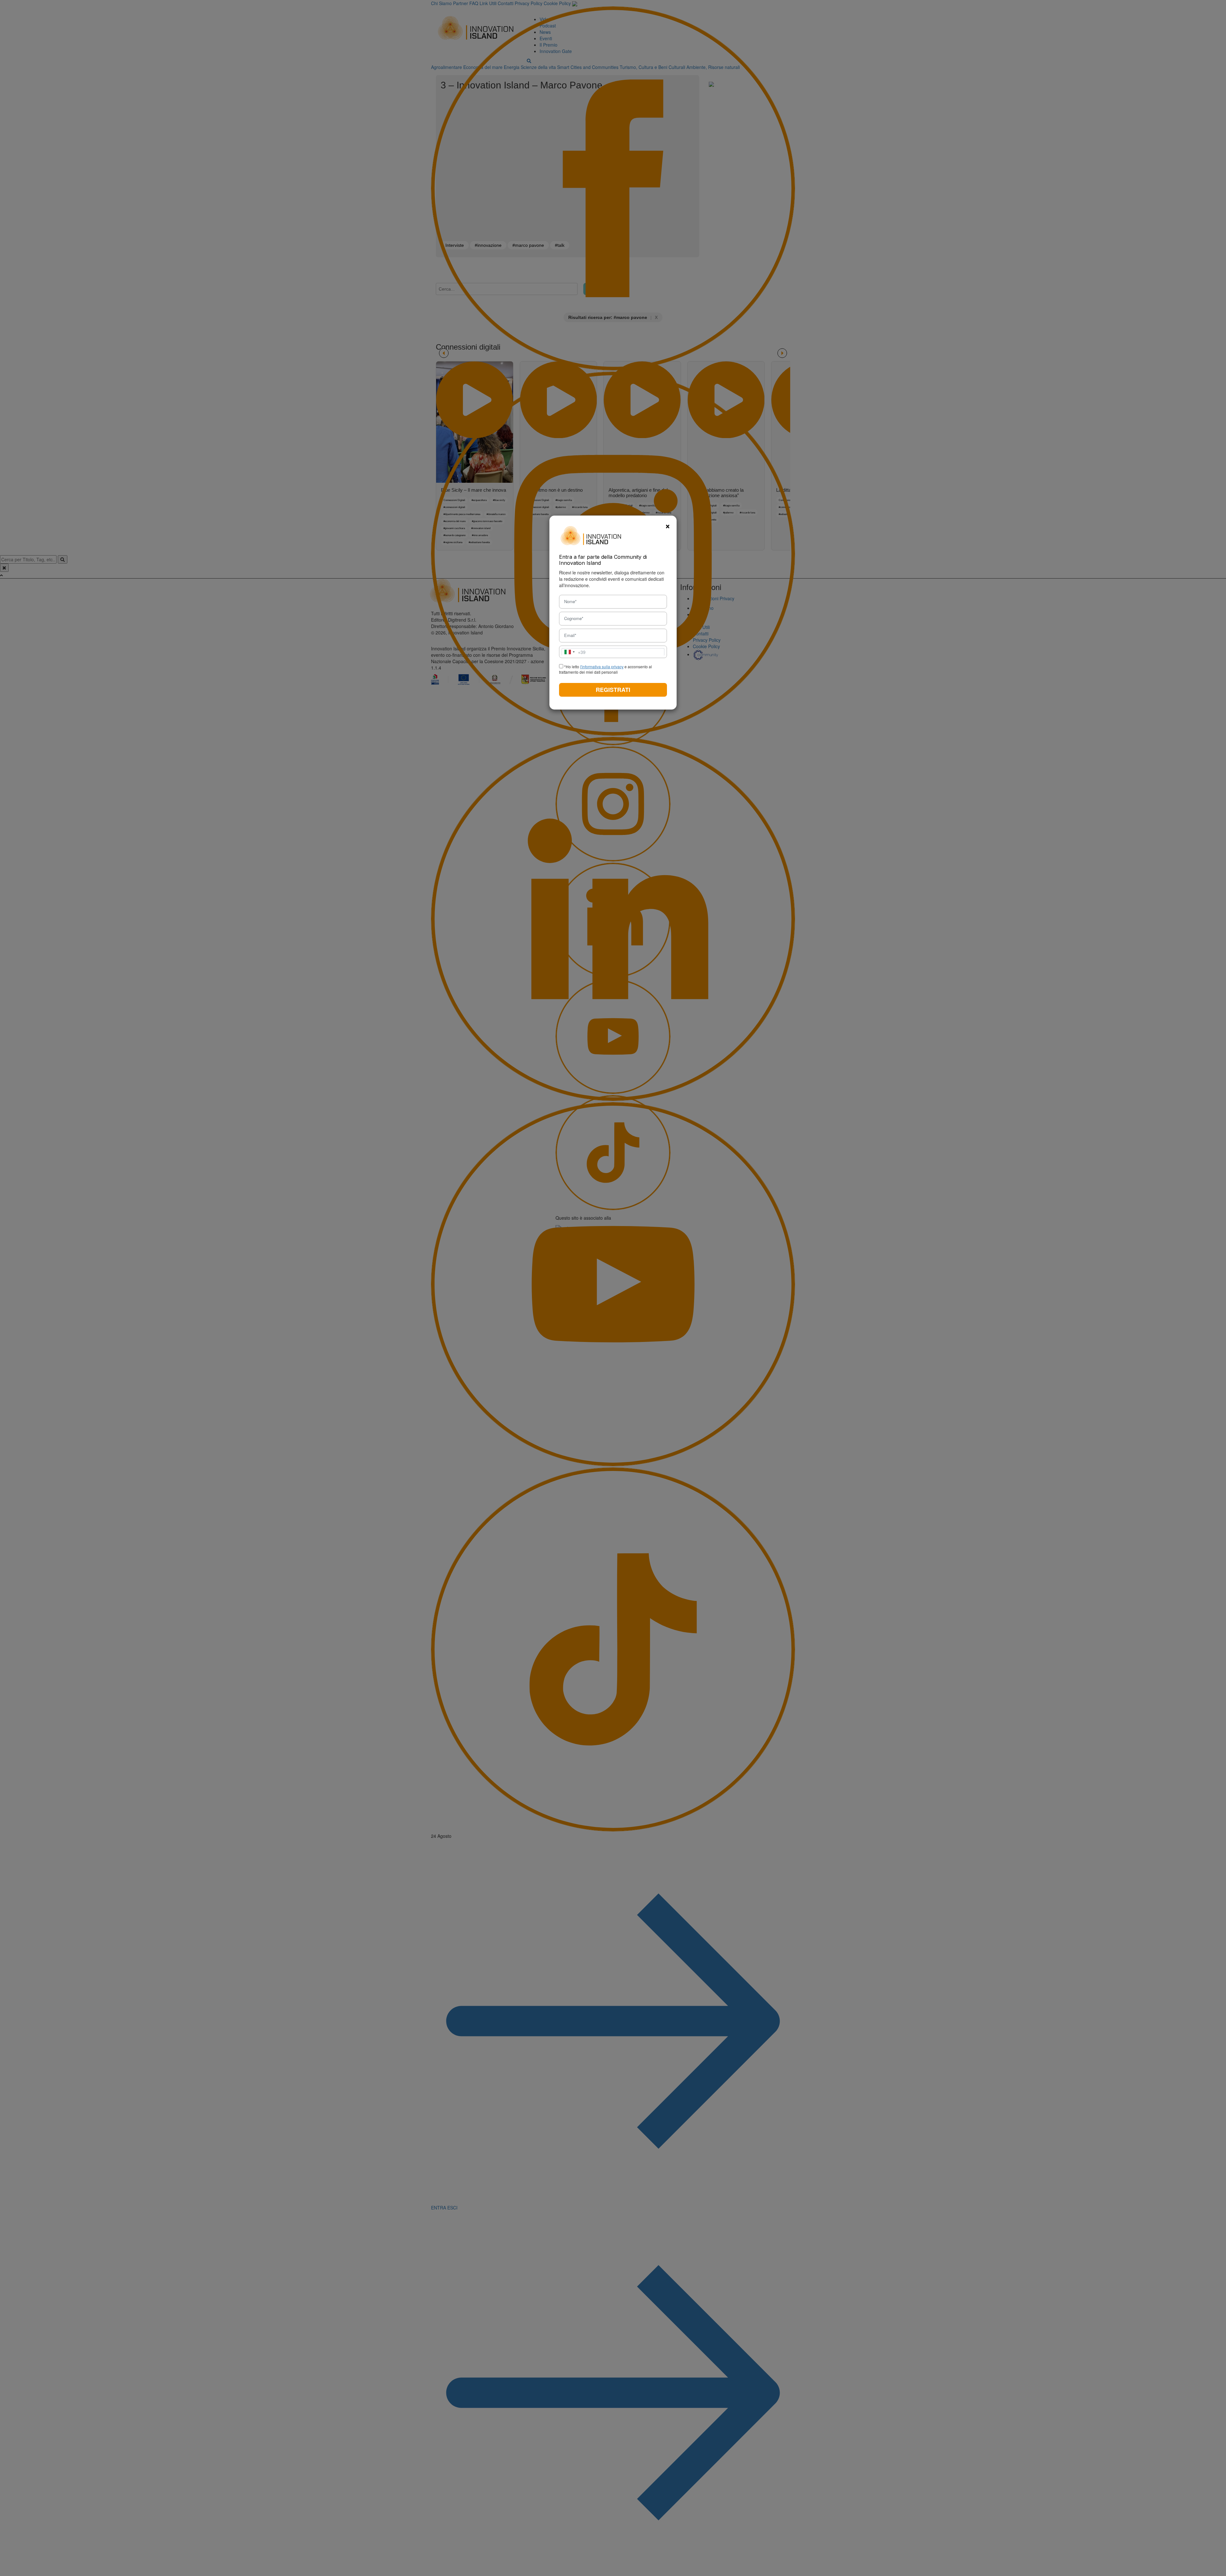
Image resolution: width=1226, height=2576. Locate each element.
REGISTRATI (613, 690)
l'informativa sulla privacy (602, 667)
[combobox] (574, 652)
